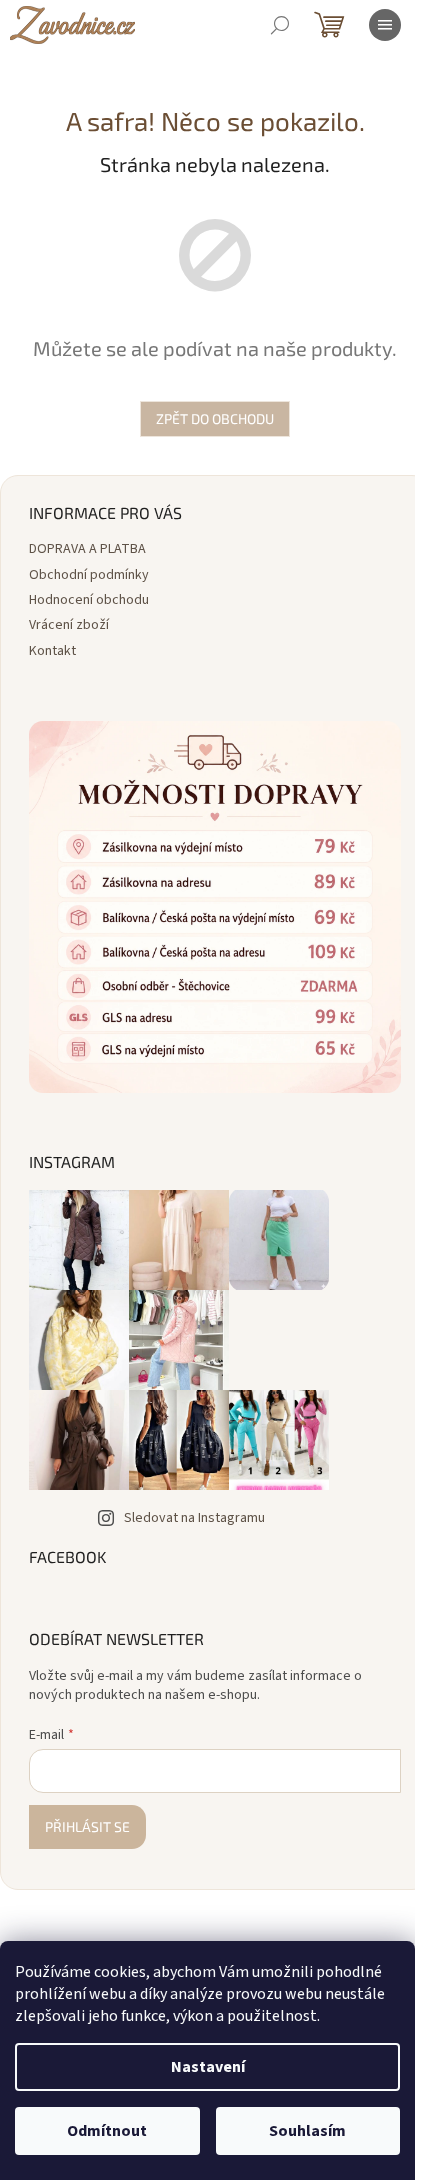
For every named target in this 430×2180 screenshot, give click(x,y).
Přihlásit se (87, 1811)
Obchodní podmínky (89, 575)
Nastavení (208, 2067)
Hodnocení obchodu (89, 600)
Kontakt (52, 651)
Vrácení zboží (69, 625)
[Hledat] (280, 25)
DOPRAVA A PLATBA (87, 549)
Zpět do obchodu (208, 418)
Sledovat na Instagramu (194, 1503)
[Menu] (385, 25)
